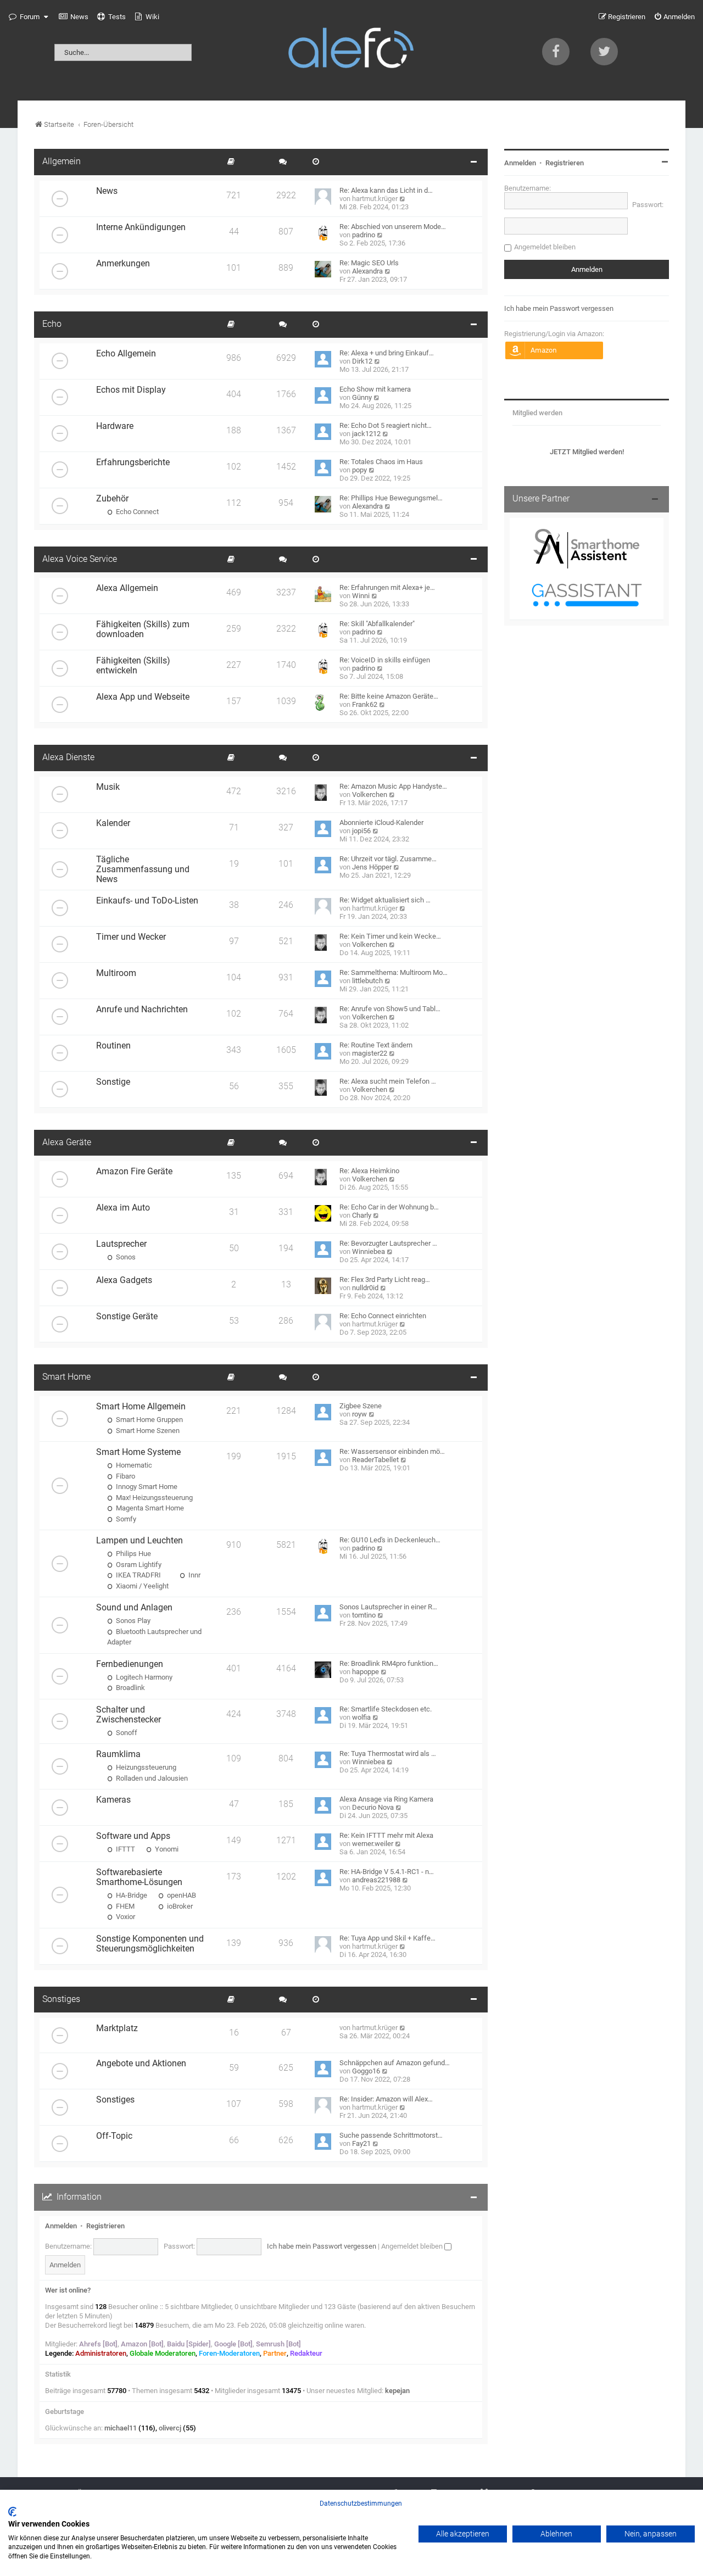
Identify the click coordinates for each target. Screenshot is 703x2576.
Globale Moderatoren (163, 2353)
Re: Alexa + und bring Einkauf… (387, 353)
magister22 (370, 1053)
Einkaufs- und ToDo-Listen (147, 901)
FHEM (124, 1906)
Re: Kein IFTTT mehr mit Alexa (386, 1835)
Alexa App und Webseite (143, 697)
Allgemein (62, 161)
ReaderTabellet (375, 1460)
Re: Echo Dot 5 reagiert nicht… (386, 425)
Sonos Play (132, 1621)
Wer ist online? (68, 2290)
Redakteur (306, 2353)
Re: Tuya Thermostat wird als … (388, 1753)
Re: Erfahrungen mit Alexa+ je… (387, 587)
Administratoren (101, 2353)
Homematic (133, 1465)
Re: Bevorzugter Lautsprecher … (388, 1243)
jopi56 (361, 831)
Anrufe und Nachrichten (142, 1010)
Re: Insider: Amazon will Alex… (386, 2099)
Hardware (115, 426)
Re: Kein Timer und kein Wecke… (390, 936)
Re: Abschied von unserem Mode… (393, 227)
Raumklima (118, 1754)
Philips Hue (133, 1554)
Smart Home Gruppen (149, 1420)
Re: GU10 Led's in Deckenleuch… (390, 1540)
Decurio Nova (373, 1807)
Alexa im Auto (123, 1208)
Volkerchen (370, 794)
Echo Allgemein (126, 354)
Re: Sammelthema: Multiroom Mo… (394, 972)
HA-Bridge (131, 1895)
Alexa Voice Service (80, 559)
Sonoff (126, 1733)
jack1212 (366, 434)
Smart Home (66, 1377)
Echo (52, 324)
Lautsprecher (121, 1244)
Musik (108, 787)
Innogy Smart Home (146, 1487)
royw (359, 1414)
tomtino (364, 1615)
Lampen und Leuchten (140, 1541)
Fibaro (125, 1476)
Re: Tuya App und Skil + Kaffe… (387, 1938)
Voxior (125, 1917)
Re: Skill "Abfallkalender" (377, 624)
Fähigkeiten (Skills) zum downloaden (143, 629)
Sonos (125, 1257)
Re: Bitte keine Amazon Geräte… (389, 696)
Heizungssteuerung (145, 1767)
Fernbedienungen (130, 1664)
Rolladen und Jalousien (151, 1778)
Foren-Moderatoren (229, 2353)
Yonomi (166, 1849)
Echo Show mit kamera (375, 389)
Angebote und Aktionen (141, 2064)
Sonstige (113, 1082)
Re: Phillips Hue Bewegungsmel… (391, 498)
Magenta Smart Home (149, 1508)
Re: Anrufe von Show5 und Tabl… (390, 1009)
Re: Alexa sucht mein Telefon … (388, 1081)
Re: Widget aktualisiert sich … (385, 900)
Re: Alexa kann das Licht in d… (386, 190)
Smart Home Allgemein (141, 1407)
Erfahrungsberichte (133, 462)
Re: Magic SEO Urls (369, 263)
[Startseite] (351, 50)
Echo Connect (136, 512)
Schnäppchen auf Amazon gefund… (395, 2063)
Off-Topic (114, 2136)
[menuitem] (74, 17)
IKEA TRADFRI (138, 1575)
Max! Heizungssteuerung (154, 1498)
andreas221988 (376, 1880)
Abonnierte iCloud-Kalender (381, 823)
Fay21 (361, 2143)
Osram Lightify (138, 1565)
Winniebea (369, 1251)
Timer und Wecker (131, 937)
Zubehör (112, 499)
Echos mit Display (131, 390)
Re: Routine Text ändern (376, 1045)
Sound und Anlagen (134, 1608)
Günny (362, 397)
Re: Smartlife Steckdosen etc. (386, 1709)
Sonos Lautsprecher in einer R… (388, 1607)
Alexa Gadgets (124, 1280)
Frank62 (365, 704)
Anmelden (61, 2226)
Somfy (125, 1519)
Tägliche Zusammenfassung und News (143, 869)
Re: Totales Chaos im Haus (381, 462)
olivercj (170, 2428)
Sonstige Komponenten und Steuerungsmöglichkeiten (150, 1944)
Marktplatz (117, 2028)
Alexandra (367, 271)
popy (359, 470)
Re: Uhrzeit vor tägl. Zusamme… (388, 859)
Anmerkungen (123, 264)
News (107, 191)
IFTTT (125, 1849)
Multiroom (116, 973)
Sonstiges (61, 1999)
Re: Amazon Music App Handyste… (393, 786)
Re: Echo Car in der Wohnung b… (389, 1207)
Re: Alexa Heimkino (369, 1171)
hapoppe (366, 1672)
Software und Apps (133, 1836)
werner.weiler (373, 1844)
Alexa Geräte (67, 1142)
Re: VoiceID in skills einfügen (385, 660)
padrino (364, 235)
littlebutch (367, 981)
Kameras (113, 1800)
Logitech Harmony (143, 1677)
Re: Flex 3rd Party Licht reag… (385, 1279)
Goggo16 (366, 2071)
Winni (361, 596)
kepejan (397, 2391)
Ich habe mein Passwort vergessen (322, 2246)
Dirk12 (362, 361)
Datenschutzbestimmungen (361, 2503)
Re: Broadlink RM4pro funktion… (389, 1663)
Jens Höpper (372, 867)
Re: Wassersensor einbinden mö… (392, 1451)
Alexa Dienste (68, 757)
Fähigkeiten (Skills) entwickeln (133, 666)
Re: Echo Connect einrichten (383, 1316)
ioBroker (179, 1906)
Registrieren (105, 2226)
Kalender (113, 823)
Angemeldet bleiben (413, 2246)
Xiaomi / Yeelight (141, 1586)
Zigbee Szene (361, 1406)
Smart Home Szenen (147, 1431)
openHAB (181, 1895)
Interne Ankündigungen (141, 227)
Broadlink (130, 1688)
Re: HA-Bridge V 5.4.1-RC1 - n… (387, 1872)
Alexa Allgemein (127, 588)
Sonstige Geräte (127, 1317)
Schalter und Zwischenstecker (129, 1715)
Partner (275, 2353)
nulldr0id (365, 1288)
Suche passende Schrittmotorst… (391, 2135)
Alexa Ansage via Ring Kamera (386, 1799)
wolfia (361, 1717)
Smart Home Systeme (138, 1452)
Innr (194, 1575)
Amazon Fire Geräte (134, 1172)
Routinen (113, 1046)
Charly (362, 1215)
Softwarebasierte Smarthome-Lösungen (139, 1877)
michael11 (121, 2428)
